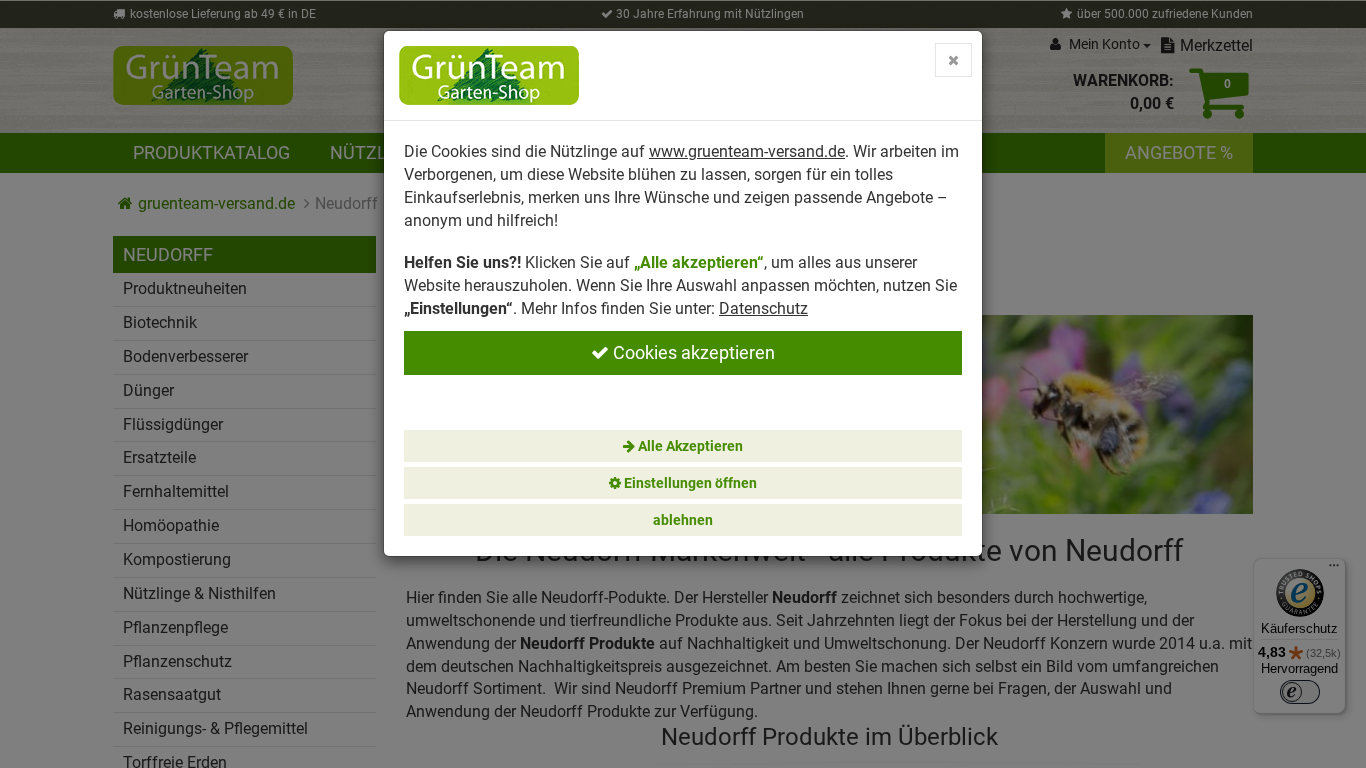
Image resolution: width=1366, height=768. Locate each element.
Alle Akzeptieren (689, 446)
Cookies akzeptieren (692, 352)
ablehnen (683, 520)
